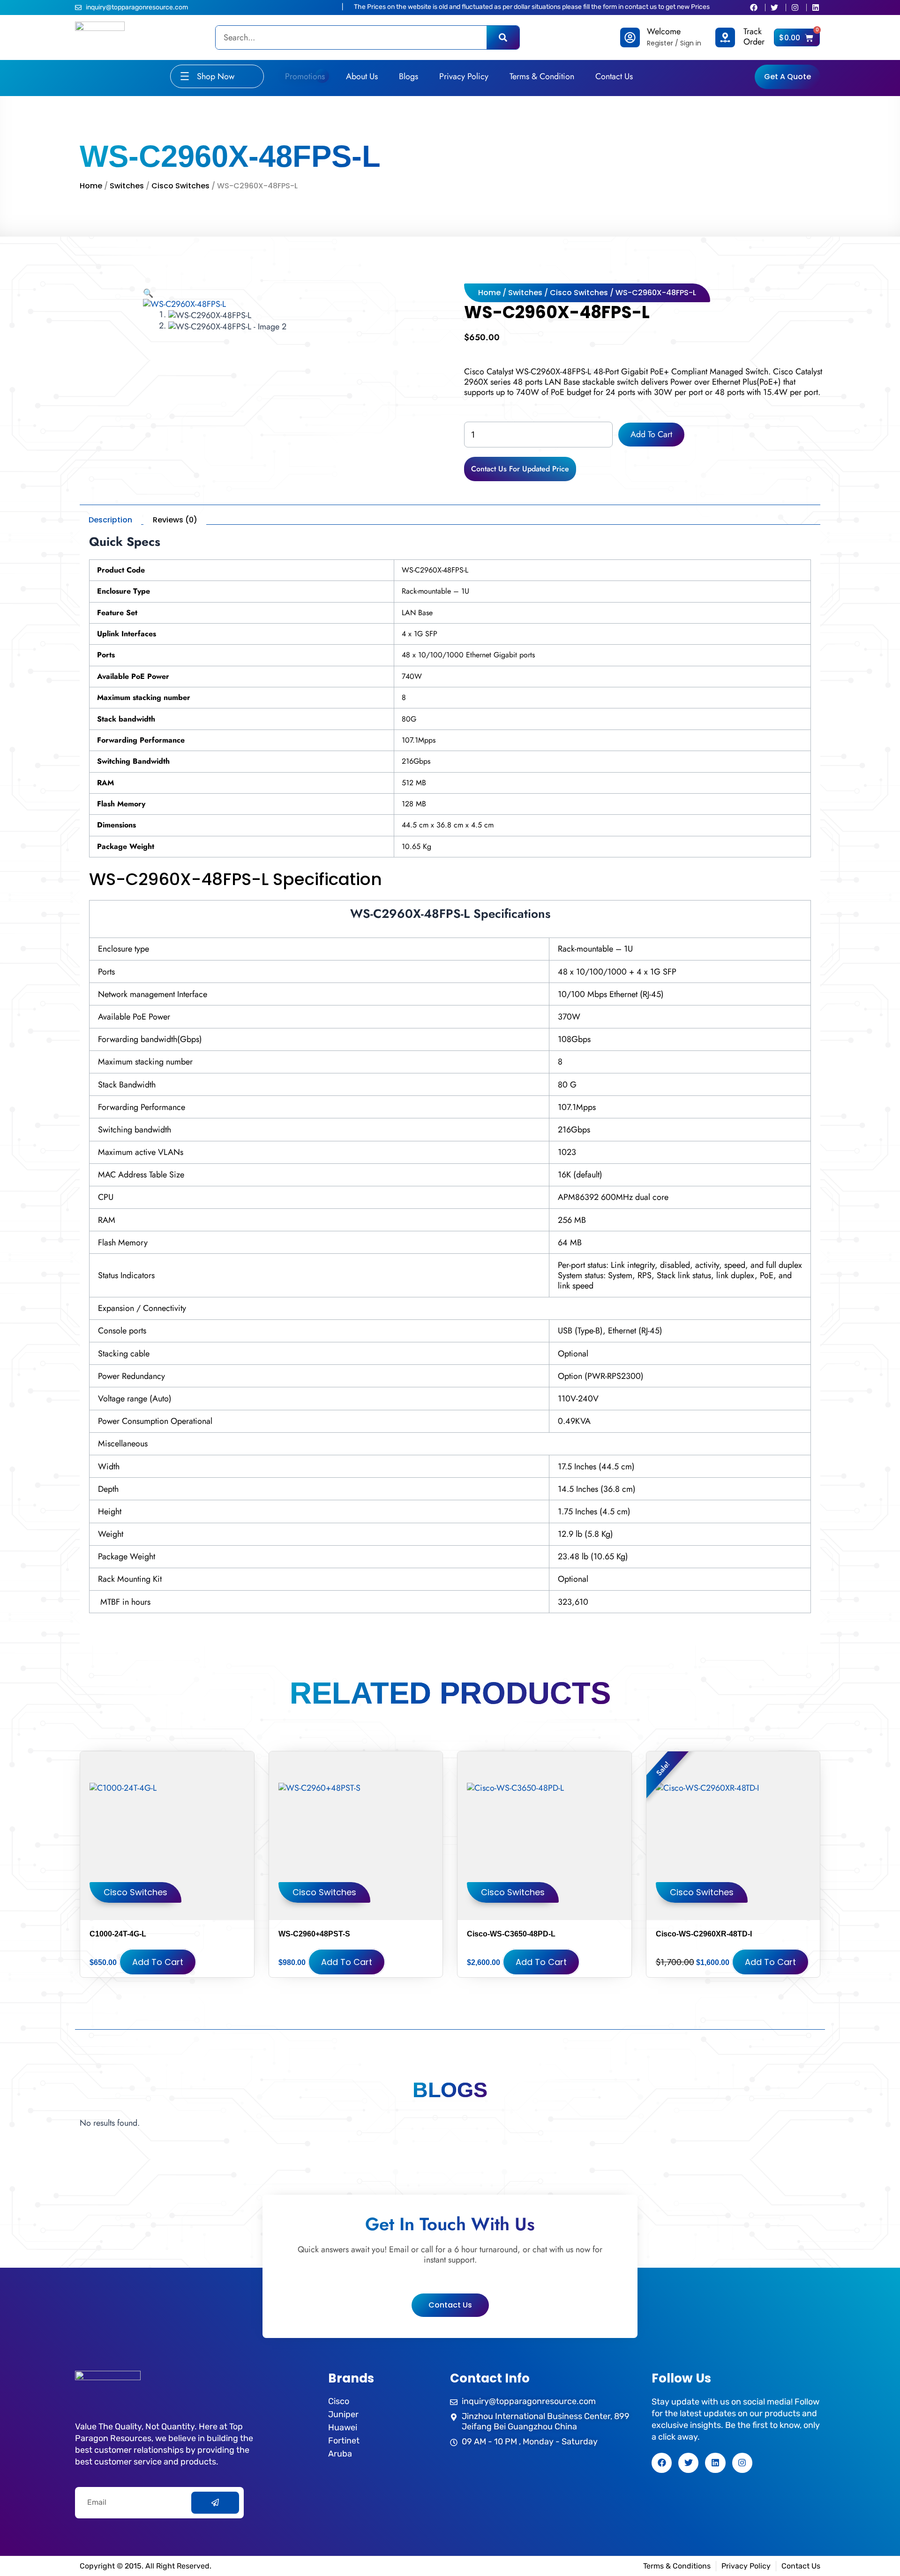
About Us (362, 76)
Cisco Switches (180, 186)
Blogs (409, 76)
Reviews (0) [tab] (175, 520)
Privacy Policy (464, 76)
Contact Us (614, 76)
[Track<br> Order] (725, 37)
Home (91, 186)
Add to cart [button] (158, 1962)
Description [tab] (110, 520)
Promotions (305, 76)
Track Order (754, 37)
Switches (127, 186)
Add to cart (651, 434)
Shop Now (216, 76)
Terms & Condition (542, 76)
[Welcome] (630, 37)
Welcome (664, 31)
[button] (148, 293)
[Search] (503, 37)
